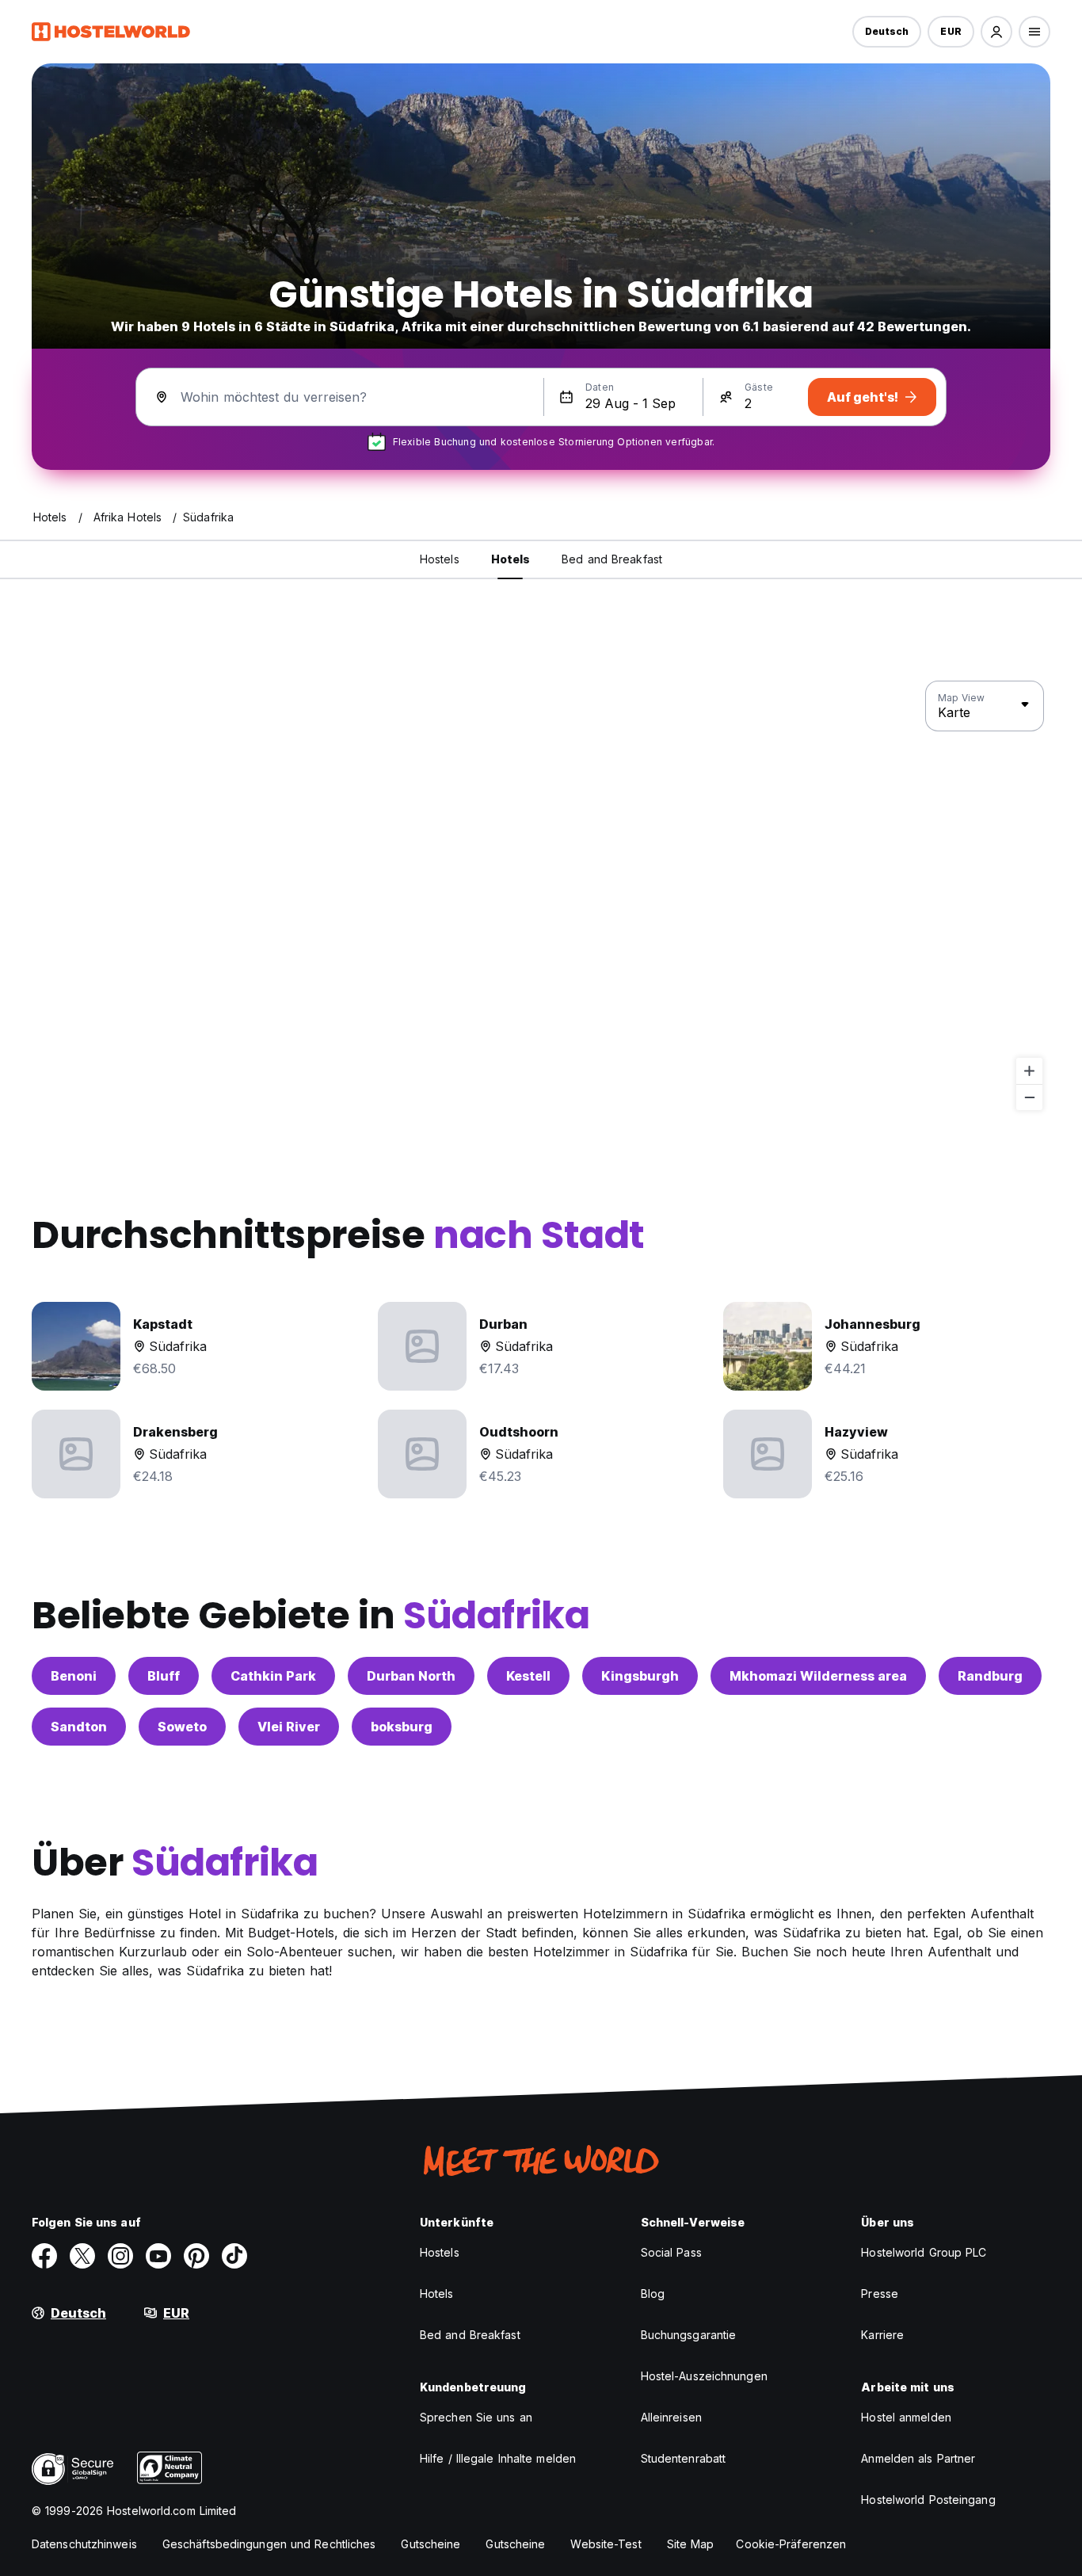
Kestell (528, 1676)
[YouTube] (158, 2256)
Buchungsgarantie (689, 2335)
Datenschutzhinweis (84, 2544)
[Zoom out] (1029, 1097)
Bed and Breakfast (470, 2335)
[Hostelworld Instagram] (120, 2256)
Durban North (411, 1676)
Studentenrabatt (684, 2458)
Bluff (164, 1676)
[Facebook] (44, 2256)
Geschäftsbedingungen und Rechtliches (269, 2544)
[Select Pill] (996, 32)
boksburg (402, 1727)
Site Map (691, 2544)
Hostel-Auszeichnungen (704, 2376)
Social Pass (671, 2252)
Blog (653, 2294)
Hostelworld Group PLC (924, 2252)
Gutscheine (431, 2544)
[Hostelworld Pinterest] (196, 2256)
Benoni (74, 1676)
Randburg (990, 1676)
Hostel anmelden (906, 2417)
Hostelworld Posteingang (928, 2500)
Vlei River (289, 1727)
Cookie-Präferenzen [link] (791, 2544)
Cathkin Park (273, 1676)
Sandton (79, 1727)
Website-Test (606, 2544)
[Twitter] (82, 2256)
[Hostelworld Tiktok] (234, 2256)
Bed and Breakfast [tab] (612, 559)
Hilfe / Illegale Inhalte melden (498, 2458)
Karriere (882, 2335)
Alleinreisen (671, 2417)
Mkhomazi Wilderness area (818, 1676)
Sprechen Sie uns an (476, 2417)
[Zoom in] (1029, 1071)
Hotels (437, 2294)
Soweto (182, 1727)
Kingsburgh (640, 1676)
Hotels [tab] (511, 559)
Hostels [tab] (440, 559)
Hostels (440, 2252)
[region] (541, 896)
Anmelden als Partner (918, 2458)
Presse (880, 2294)
